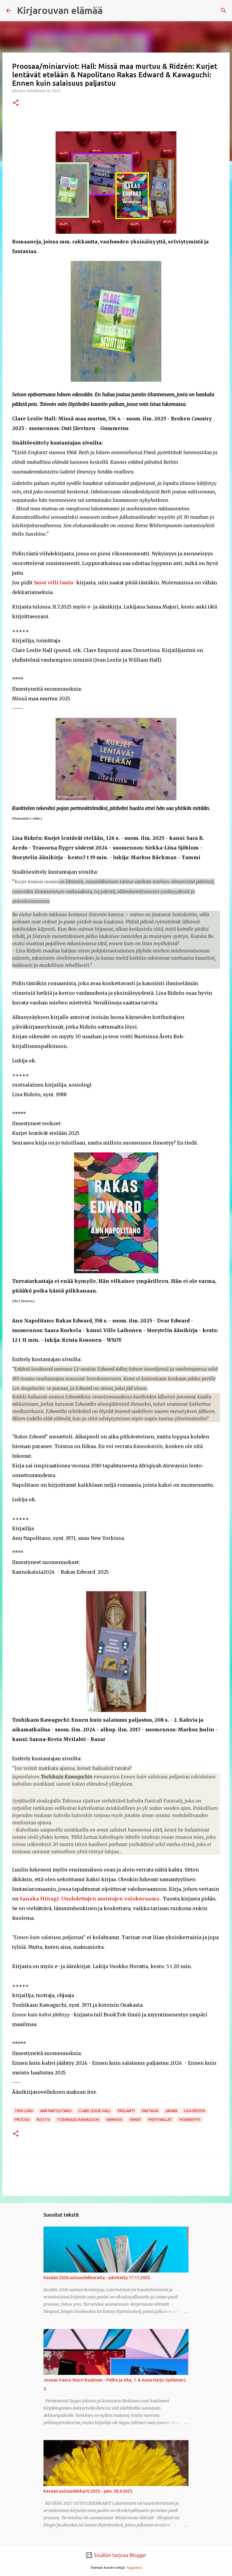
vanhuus (114, 2120)
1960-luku (24, 2111)
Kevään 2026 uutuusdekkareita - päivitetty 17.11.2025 (97, 2278)
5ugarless (134, 2568)
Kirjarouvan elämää (60, 10)
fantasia (150, 2111)
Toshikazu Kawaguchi (78, 2120)
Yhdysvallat (160, 2120)
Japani (171, 2111)
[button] (16, 103)
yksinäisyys (190, 2120)
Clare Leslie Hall (95, 2111)
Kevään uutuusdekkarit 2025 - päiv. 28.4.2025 (88, 2491)
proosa (22, 2120)
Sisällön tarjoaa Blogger (120, 2555)
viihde (135, 2120)
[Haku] (224, 11)
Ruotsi (43, 2120)
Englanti (126, 2111)
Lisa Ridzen (195, 2111)
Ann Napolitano (56, 2111)
